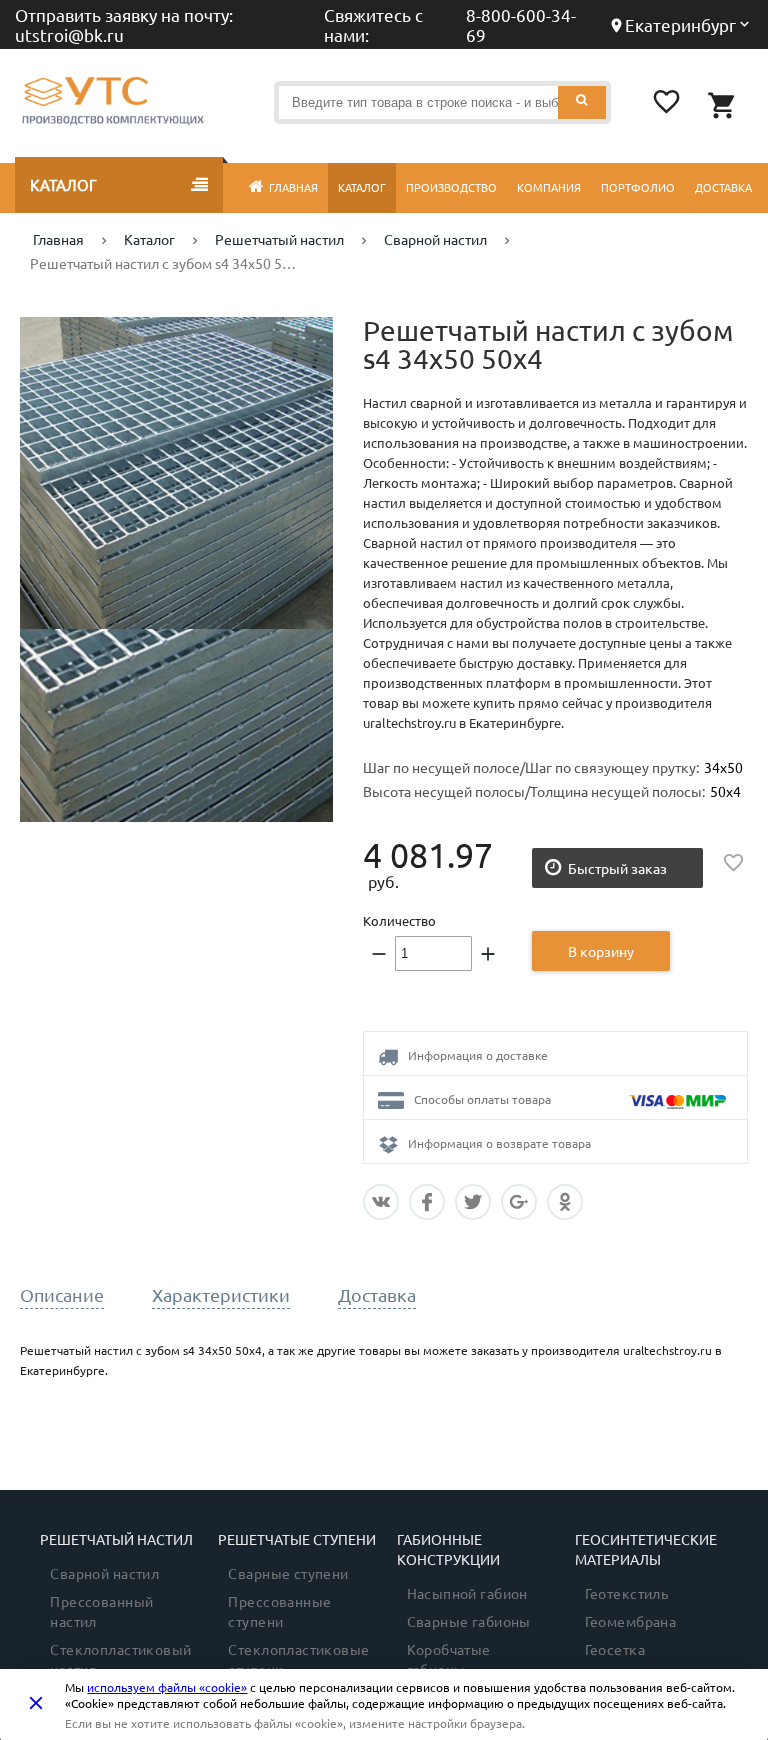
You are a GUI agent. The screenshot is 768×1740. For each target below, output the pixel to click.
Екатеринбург (680, 25)
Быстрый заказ (617, 868)
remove (379, 954)
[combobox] (442, 102)
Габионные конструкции (448, 1549)
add (488, 954)
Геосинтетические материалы (646, 1549)
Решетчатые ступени (297, 1539)
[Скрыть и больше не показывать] (36, 1703)
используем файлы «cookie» (167, 1687)
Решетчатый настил (116, 1539)
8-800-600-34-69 (521, 25)
